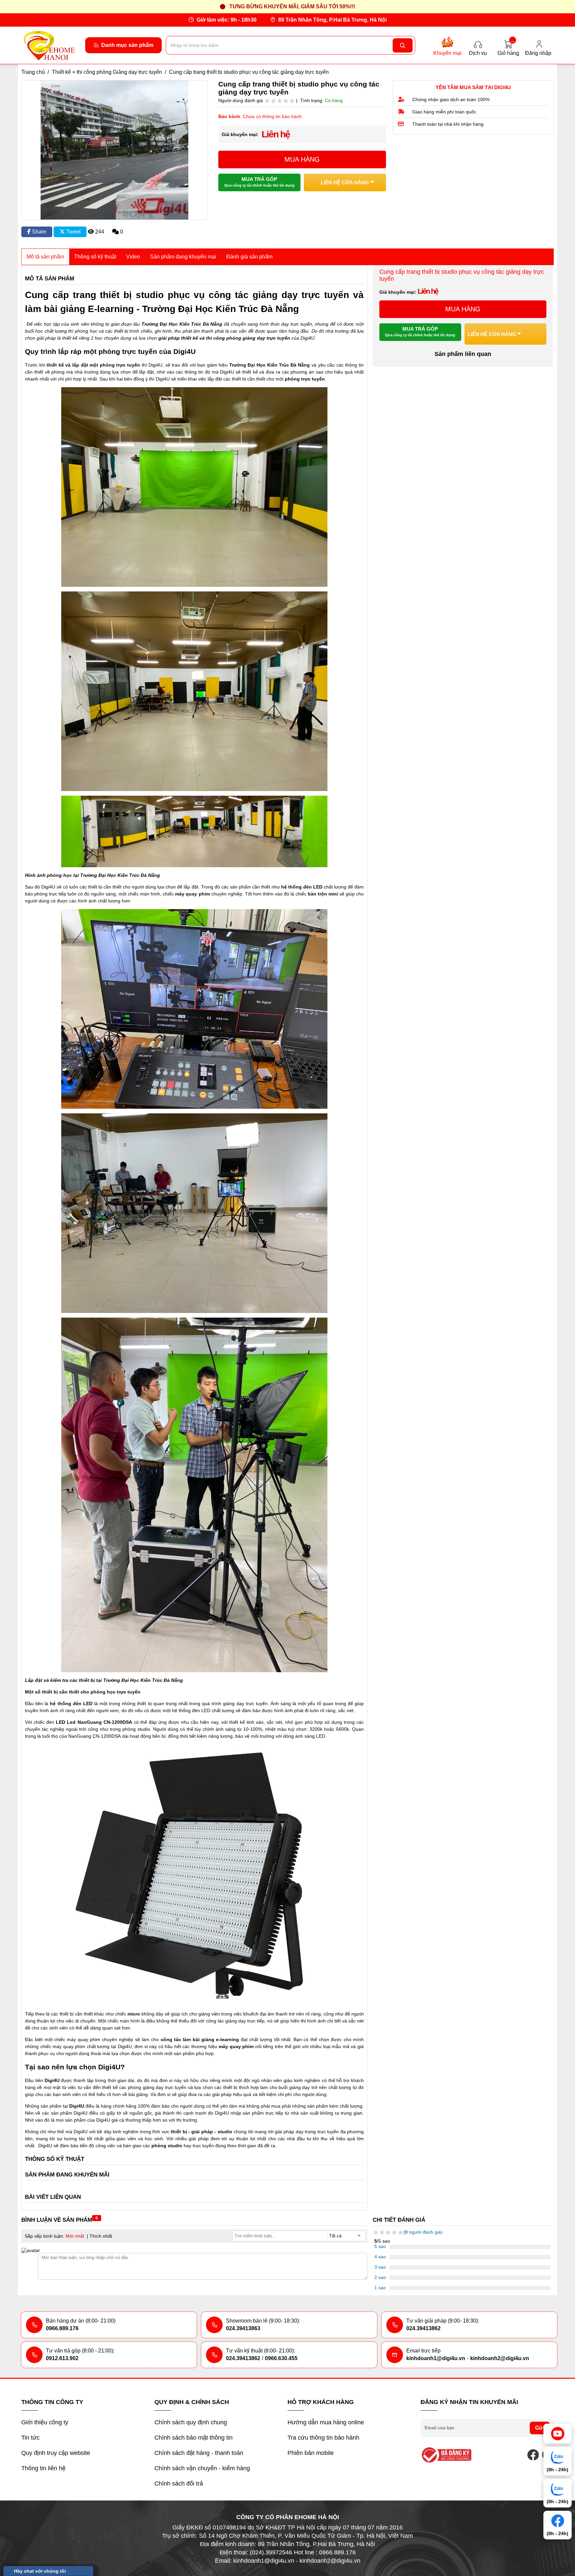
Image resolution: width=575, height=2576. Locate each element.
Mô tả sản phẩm (45, 257)
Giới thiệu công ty (45, 2422)
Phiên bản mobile (311, 2453)
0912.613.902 (62, 2358)
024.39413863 (243, 2328)
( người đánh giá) (423, 2232)
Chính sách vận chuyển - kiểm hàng (202, 2468)
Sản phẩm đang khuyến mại (183, 257)
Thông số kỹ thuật (95, 257)
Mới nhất (75, 2236)
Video (133, 257)
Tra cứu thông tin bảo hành (323, 2438)
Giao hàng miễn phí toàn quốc (444, 112)
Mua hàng (302, 159)
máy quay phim (84, 2039)
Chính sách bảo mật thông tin (193, 2438)
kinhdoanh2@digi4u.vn (500, 2358)
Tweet (73, 232)
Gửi (540, 2428)
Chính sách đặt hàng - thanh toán (199, 2453)
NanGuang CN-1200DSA (95, 1736)
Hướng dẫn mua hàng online (326, 2422)
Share (38, 232)
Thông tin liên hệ (43, 2468)
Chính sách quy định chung (191, 2422)
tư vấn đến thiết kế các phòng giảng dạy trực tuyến (132, 2087)
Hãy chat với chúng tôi (40, 2571)
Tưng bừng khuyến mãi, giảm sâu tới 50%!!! (292, 6)
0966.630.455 (281, 2358)
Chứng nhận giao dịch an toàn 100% (451, 99)
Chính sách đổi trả (179, 2484)
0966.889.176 (62, 2328)
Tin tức (30, 2438)
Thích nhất (101, 2236)
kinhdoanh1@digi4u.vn (436, 2358)
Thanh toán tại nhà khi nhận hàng (448, 124)
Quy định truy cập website (56, 2453)
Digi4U (45, 2146)
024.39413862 (423, 2328)
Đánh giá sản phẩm (249, 257)
